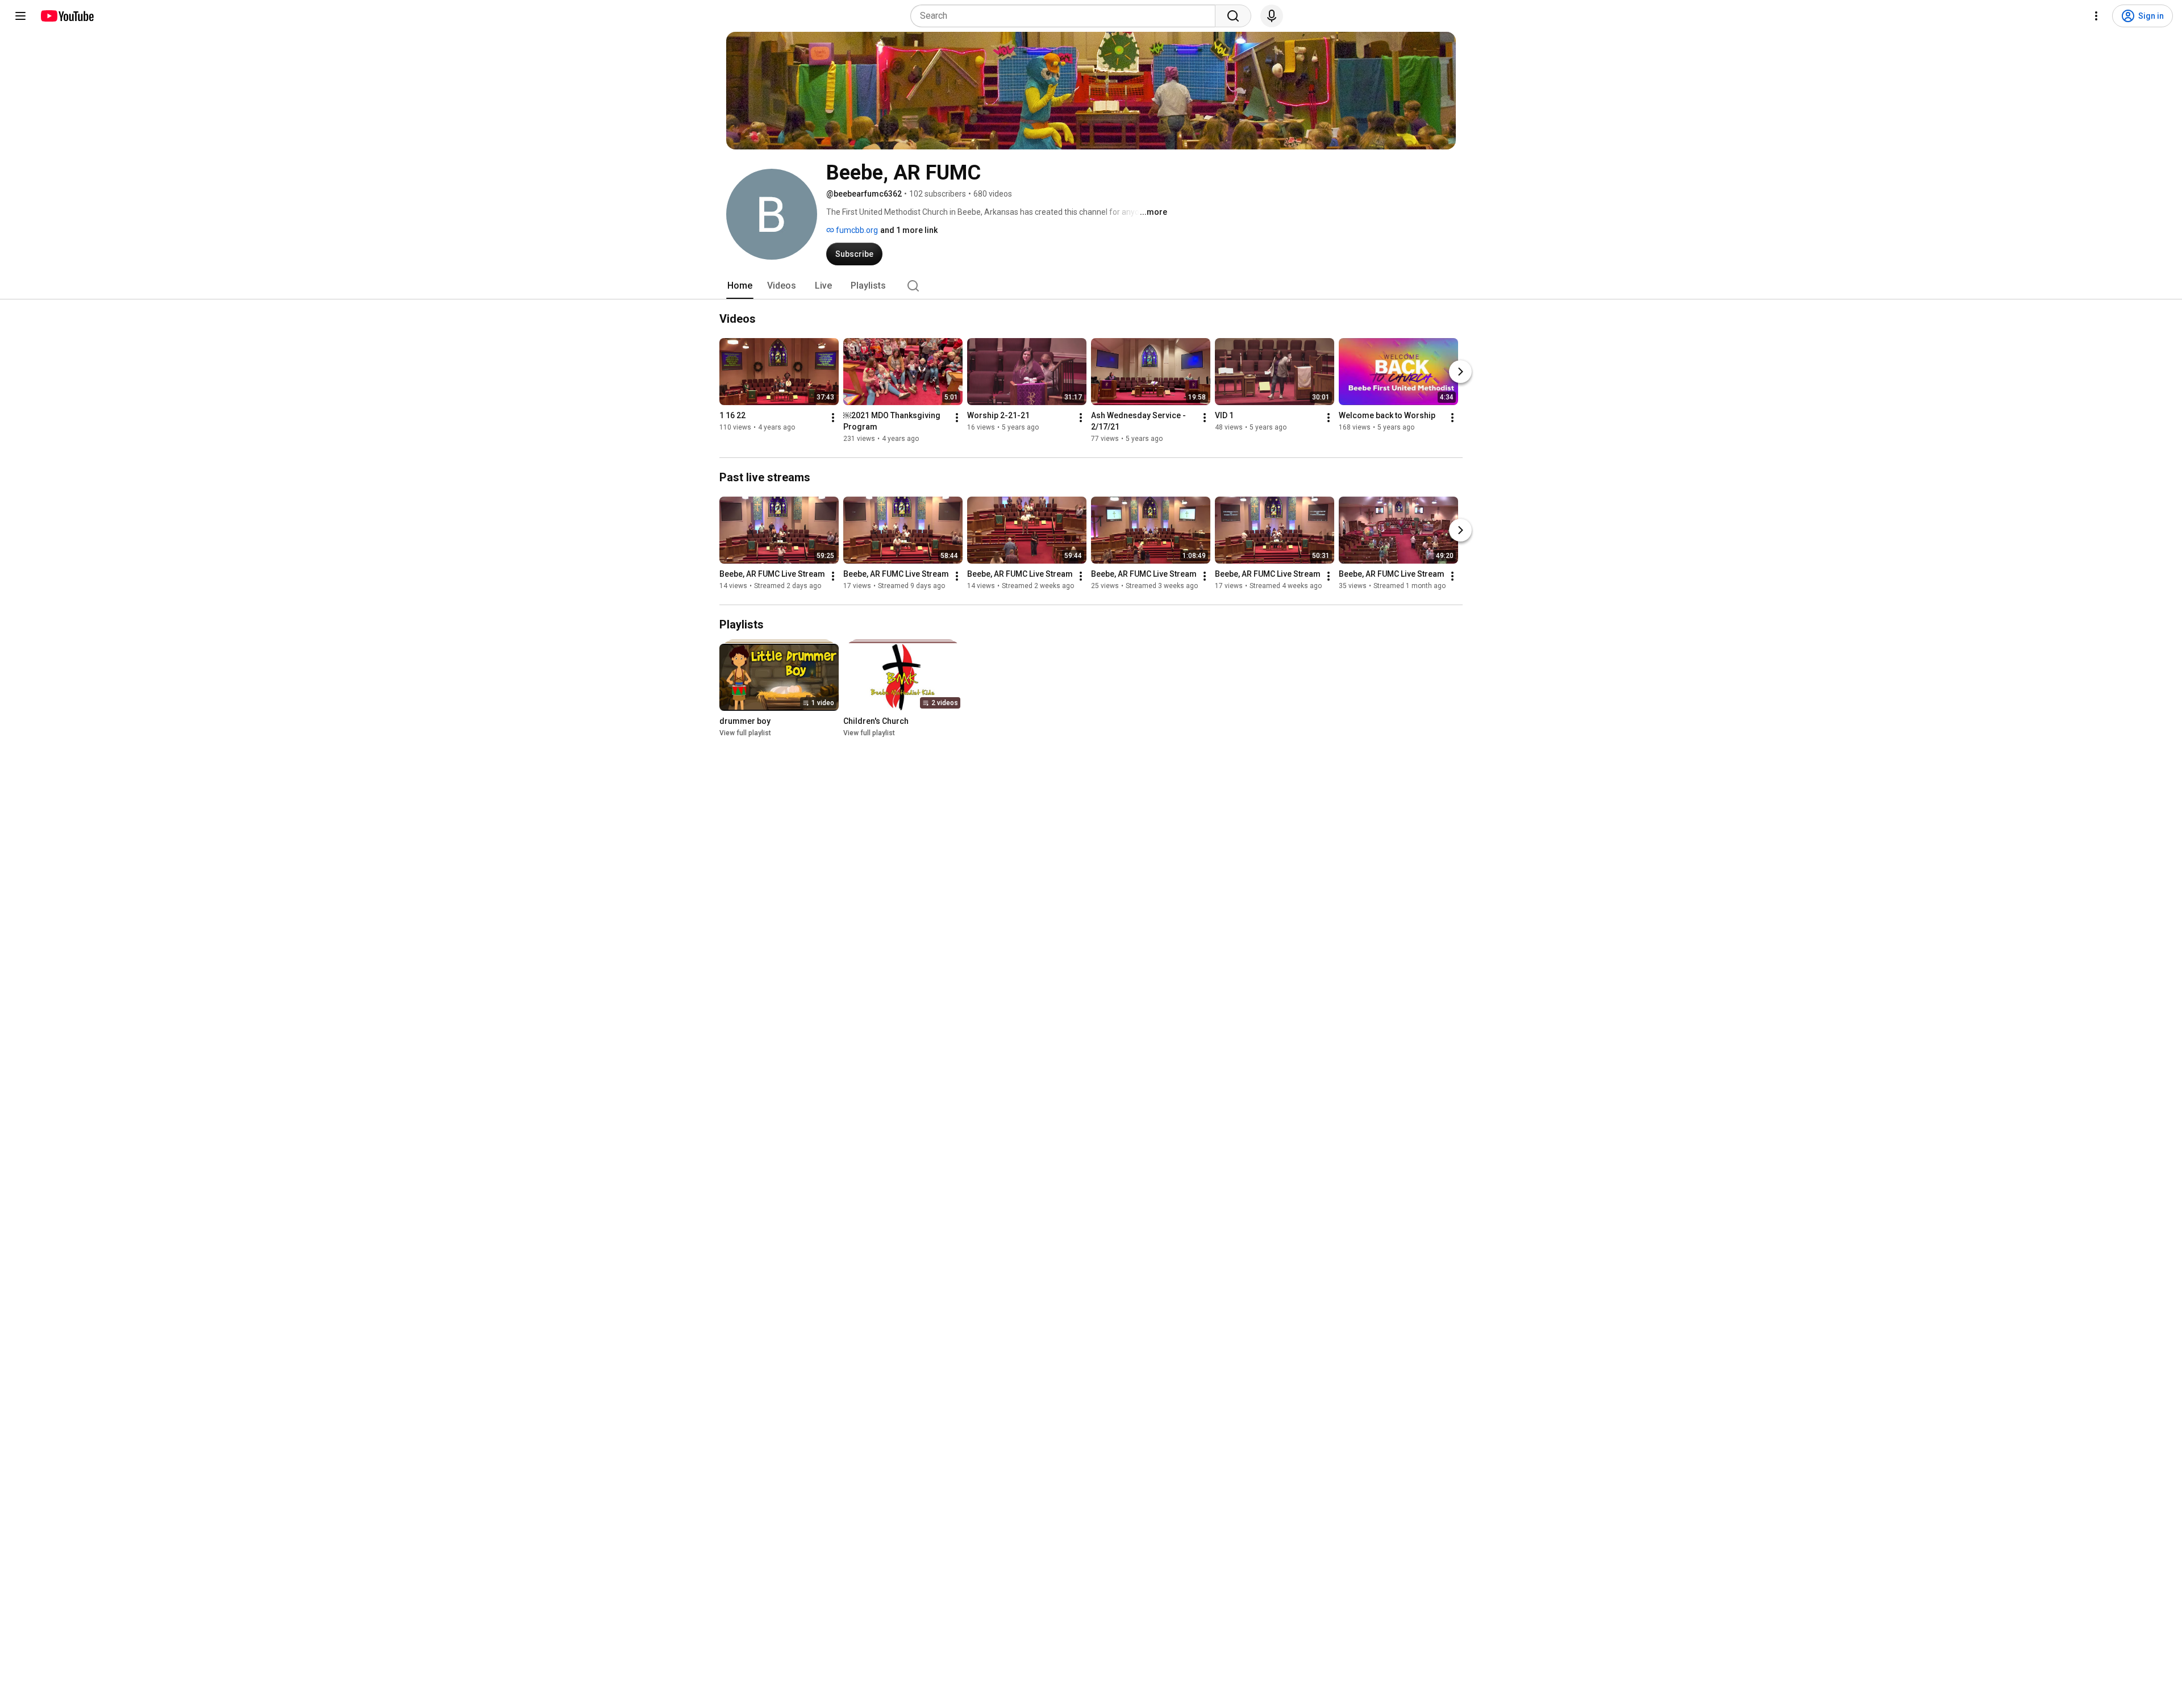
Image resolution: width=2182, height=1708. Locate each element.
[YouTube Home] (67, 16)
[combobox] (1066, 16)
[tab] (740, 286)
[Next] (1460, 372)
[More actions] (833, 418)
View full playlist (745, 733)
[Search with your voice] (1272, 16)
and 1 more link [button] (909, 230)
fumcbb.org (856, 230)
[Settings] (2096, 16)
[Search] (1233, 16)
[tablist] (1091, 286)
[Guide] (20, 16)
